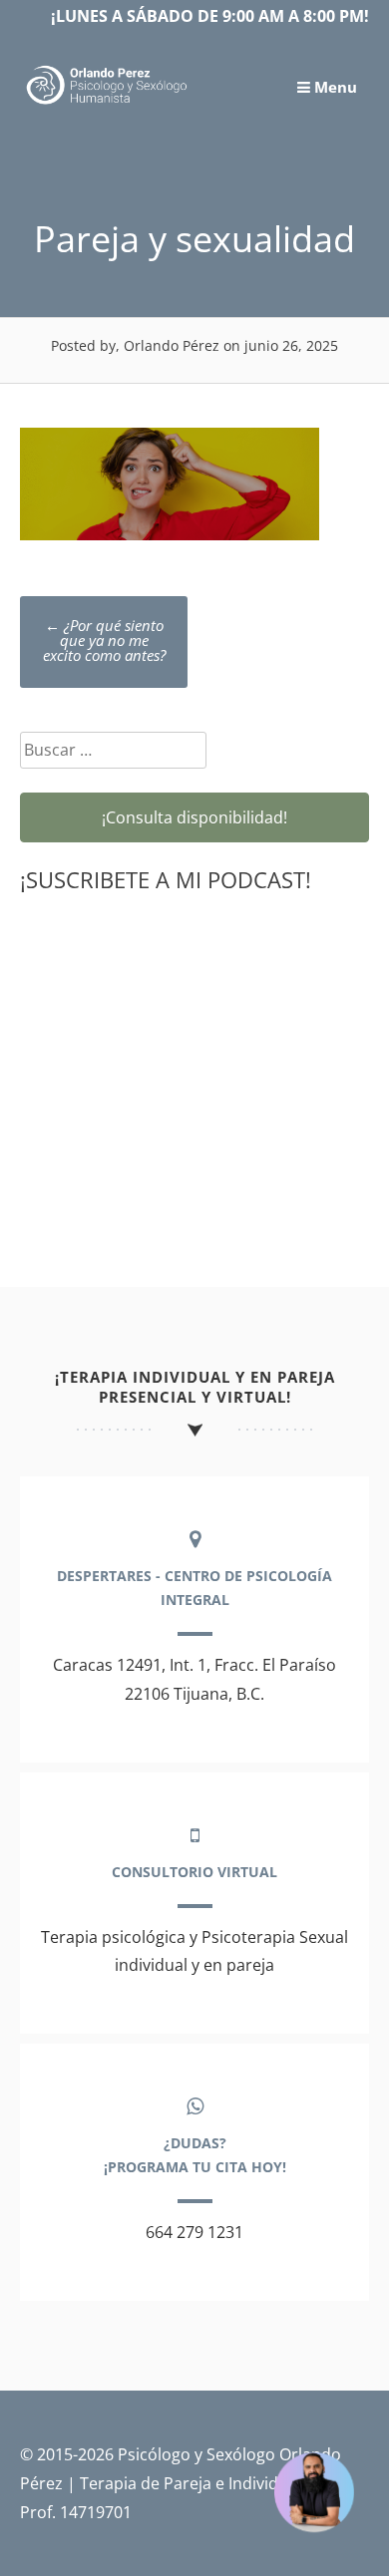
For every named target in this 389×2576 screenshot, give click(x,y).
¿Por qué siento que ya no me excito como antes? (104, 640)
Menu (334, 87)
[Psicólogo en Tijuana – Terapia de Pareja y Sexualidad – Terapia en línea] (107, 103)
